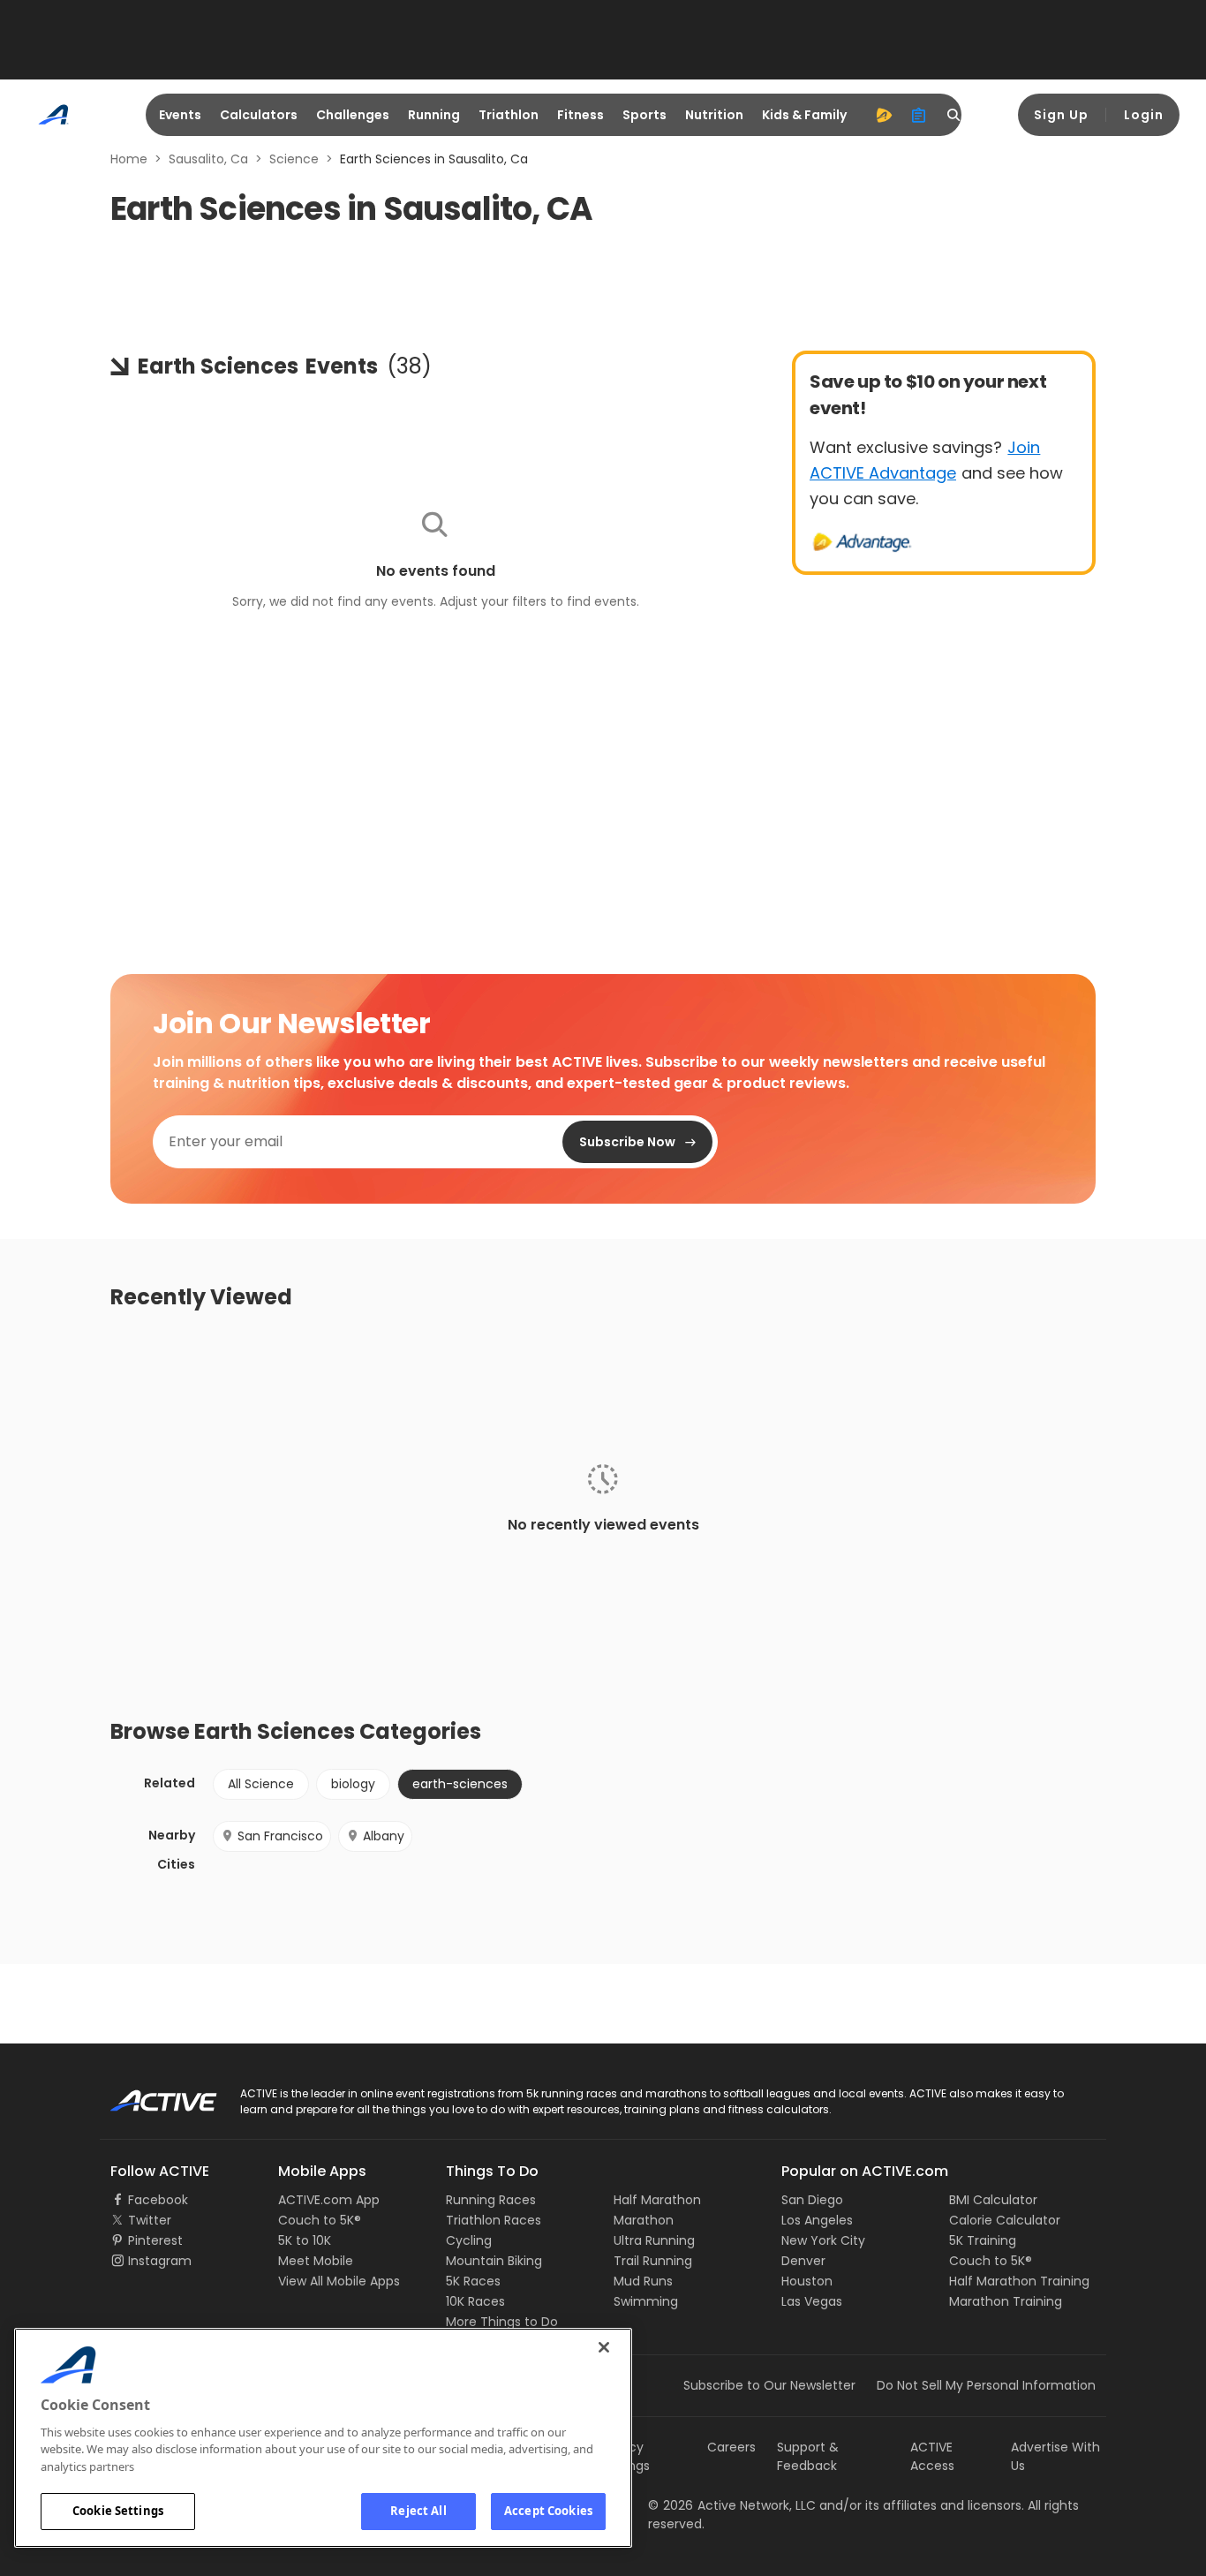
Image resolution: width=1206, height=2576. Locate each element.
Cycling (469, 2240)
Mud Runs (643, 2281)
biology (353, 1784)
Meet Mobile (316, 2261)
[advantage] (884, 115)
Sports (644, 115)
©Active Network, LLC (732, 2505)
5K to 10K (305, 2240)
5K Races (473, 2281)
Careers (731, 2447)
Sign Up (1061, 115)
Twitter (150, 2220)
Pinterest (155, 2240)
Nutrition (714, 115)
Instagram (160, 2261)
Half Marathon (657, 2200)
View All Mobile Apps (339, 2281)
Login (1144, 115)
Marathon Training (1006, 2301)
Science (294, 159)
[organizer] (919, 115)
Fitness (580, 115)
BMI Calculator (993, 2200)
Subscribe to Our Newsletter (769, 2385)
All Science (261, 1784)
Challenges (353, 115)
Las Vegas (812, 2301)
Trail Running (653, 2261)
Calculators (259, 115)
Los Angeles (817, 2220)
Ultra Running (654, 2240)
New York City (823, 2240)
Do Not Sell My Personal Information (986, 2385)
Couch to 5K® (320, 2220)
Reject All (418, 2511)
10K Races (475, 2301)
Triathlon (509, 115)
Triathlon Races (494, 2220)
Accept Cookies (548, 2511)
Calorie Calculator (1005, 2220)
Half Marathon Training (1019, 2281)
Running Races (491, 2200)
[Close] (604, 2347)
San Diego (812, 2200)
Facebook (158, 2200)
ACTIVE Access (932, 2456)
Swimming (646, 2301)
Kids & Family (804, 115)
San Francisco (280, 1836)
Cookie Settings (118, 2511)
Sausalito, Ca (208, 159)
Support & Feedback (808, 2456)
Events (180, 115)
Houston (807, 2281)
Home (129, 159)
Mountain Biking (494, 2261)
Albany (384, 1836)
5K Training (983, 2240)
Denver (803, 2261)
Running (434, 115)
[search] (954, 115)
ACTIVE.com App (329, 2200)
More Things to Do (502, 2322)
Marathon (644, 2220)
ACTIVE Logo (148, 2095)
